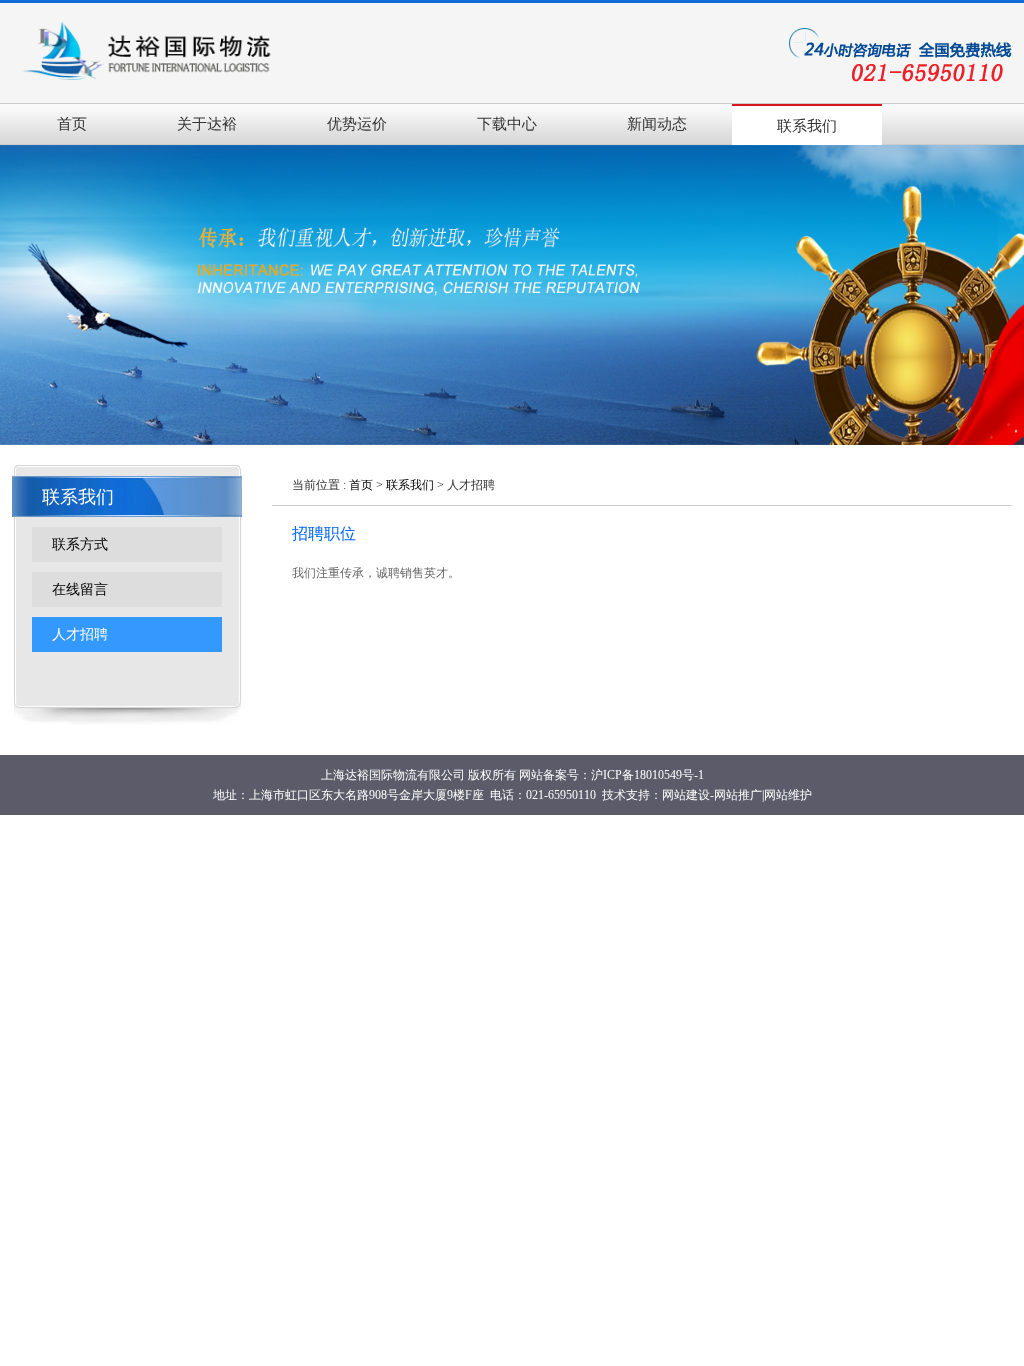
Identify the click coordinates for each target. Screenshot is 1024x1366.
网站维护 (788, 795)
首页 (72, 124)
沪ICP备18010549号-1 (647, 775)
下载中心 (507, 124)
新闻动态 (657, 124)
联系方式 (80, 544)
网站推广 (738, 795)
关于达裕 (207, 124)
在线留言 (80, 589)
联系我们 (807, 126)
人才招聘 (80, 634)
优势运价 (357, 124)
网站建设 (686, 795)
